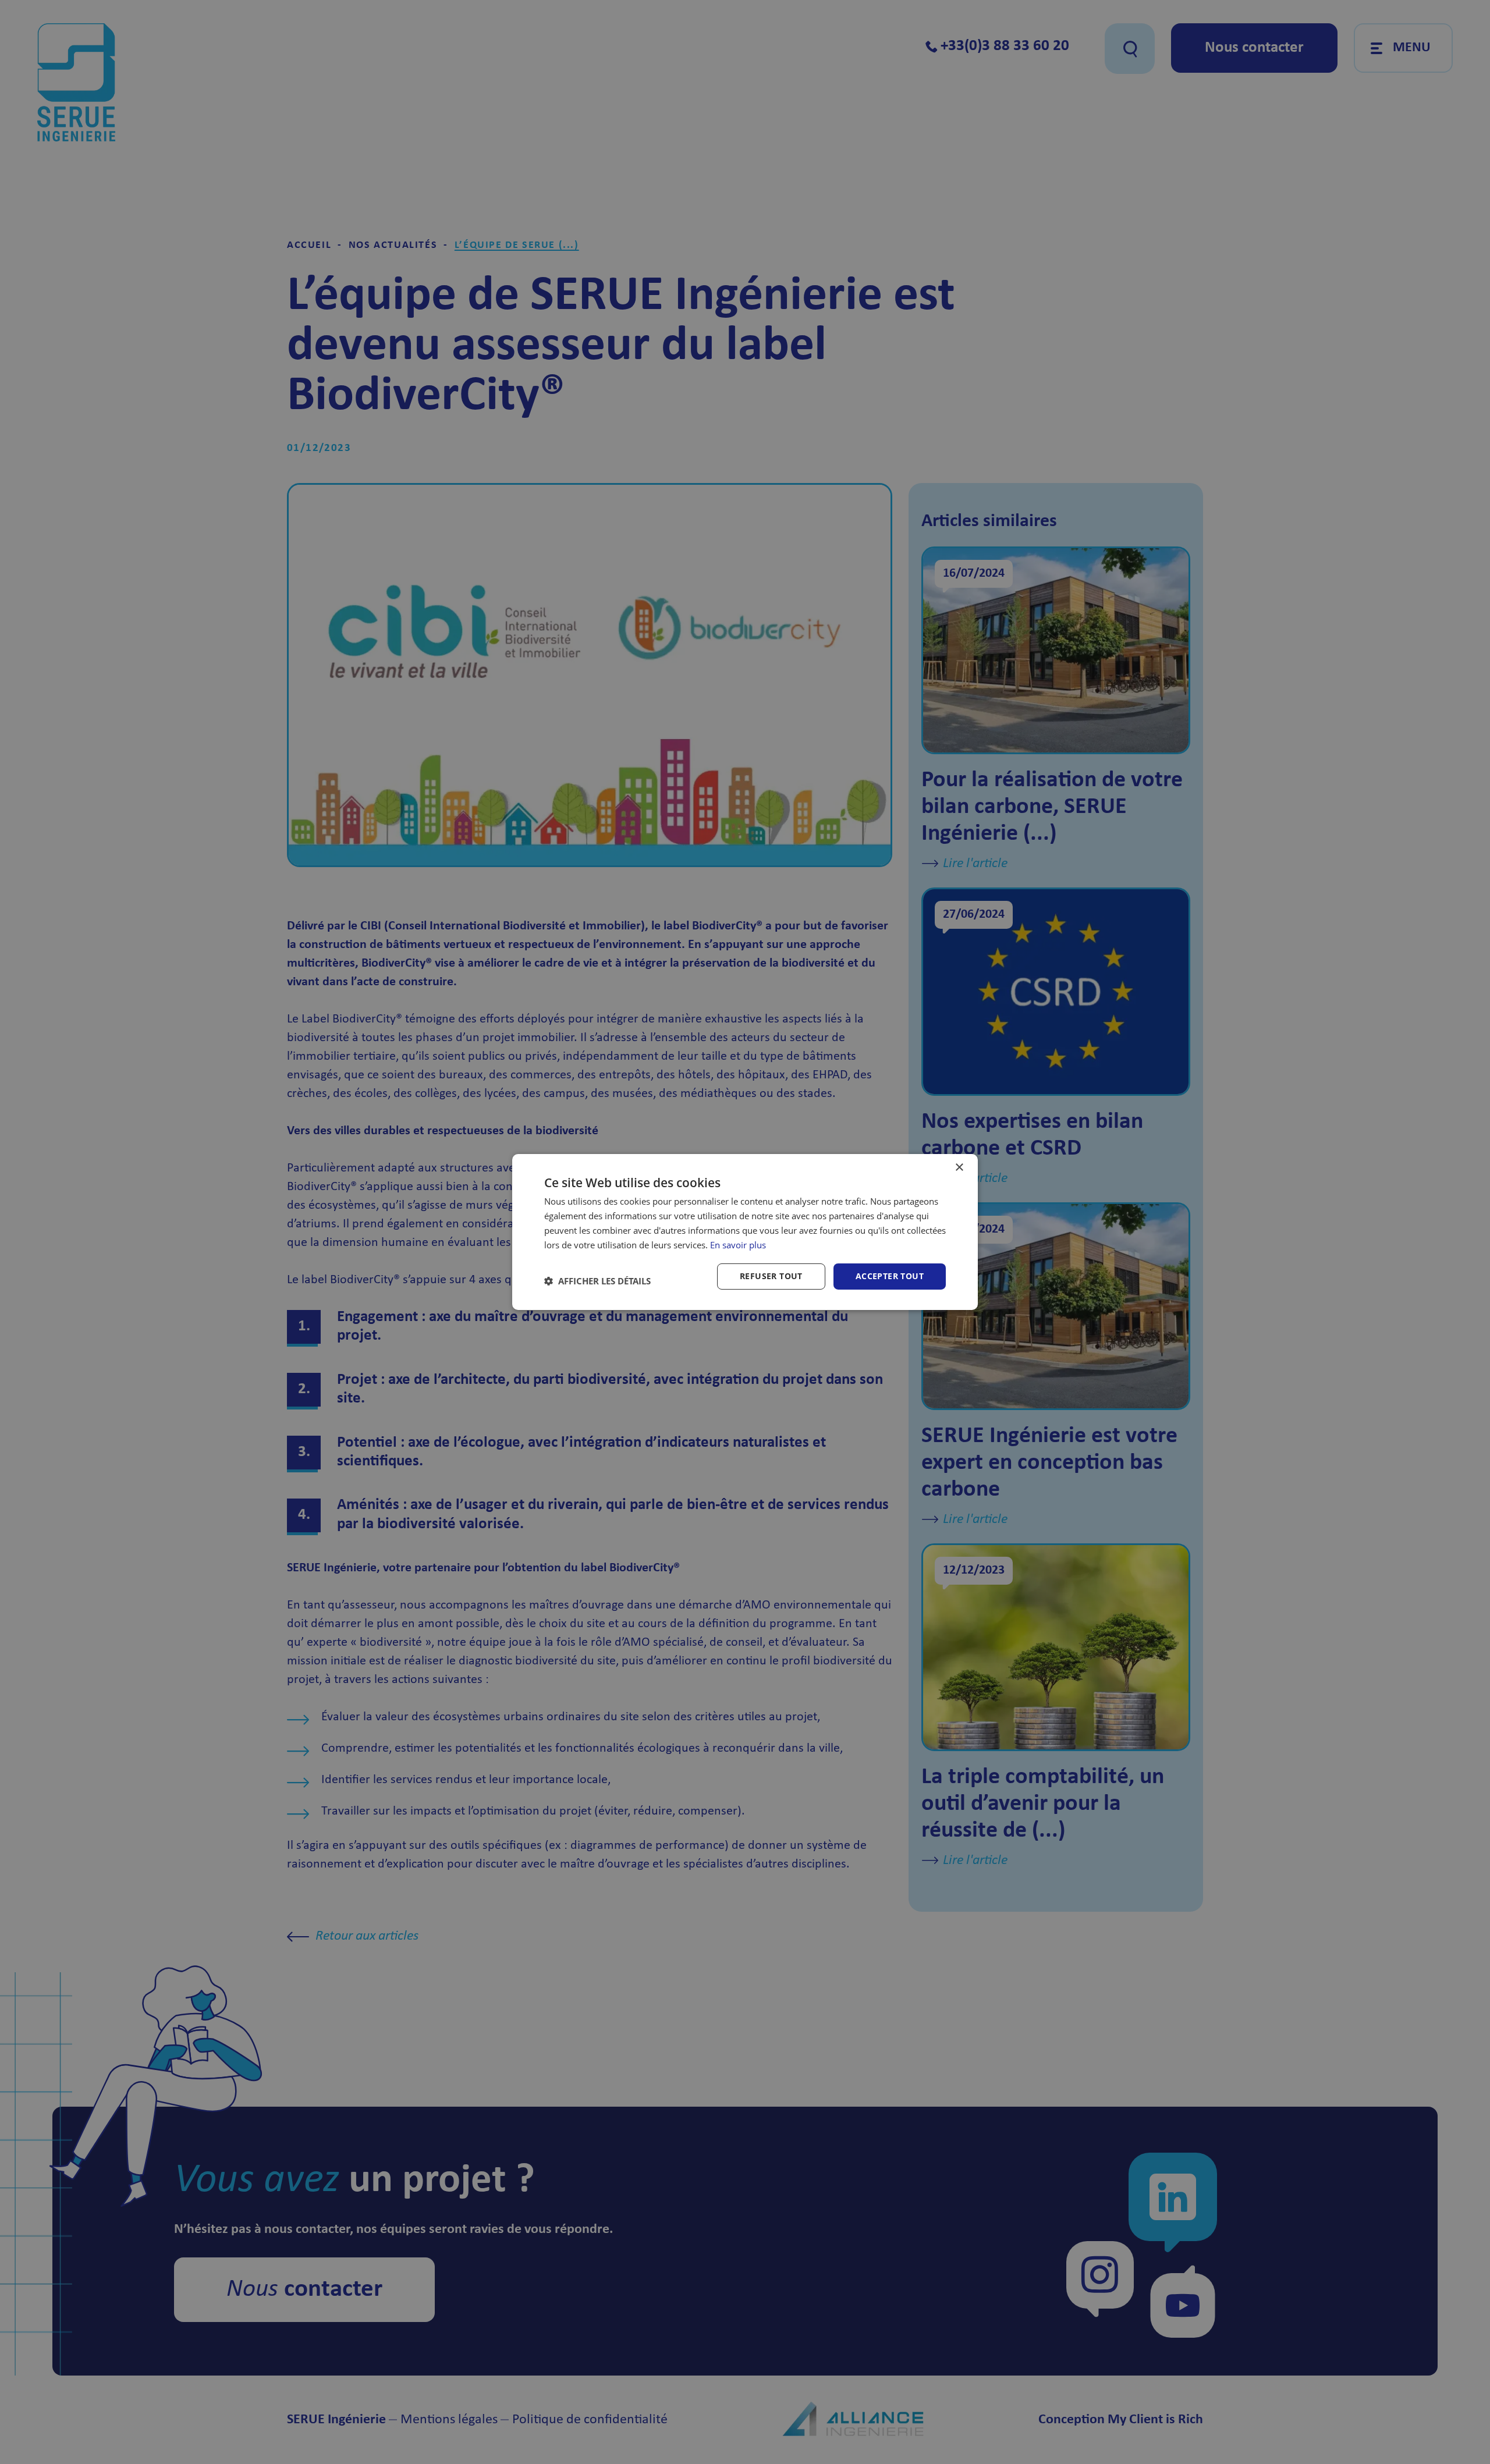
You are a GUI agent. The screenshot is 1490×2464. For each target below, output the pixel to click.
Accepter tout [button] (890, 1276)
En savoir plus (738, 1245)
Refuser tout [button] (771, 1276)
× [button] (959, 1168)
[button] (597, 1281)
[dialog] (745, 1232)
